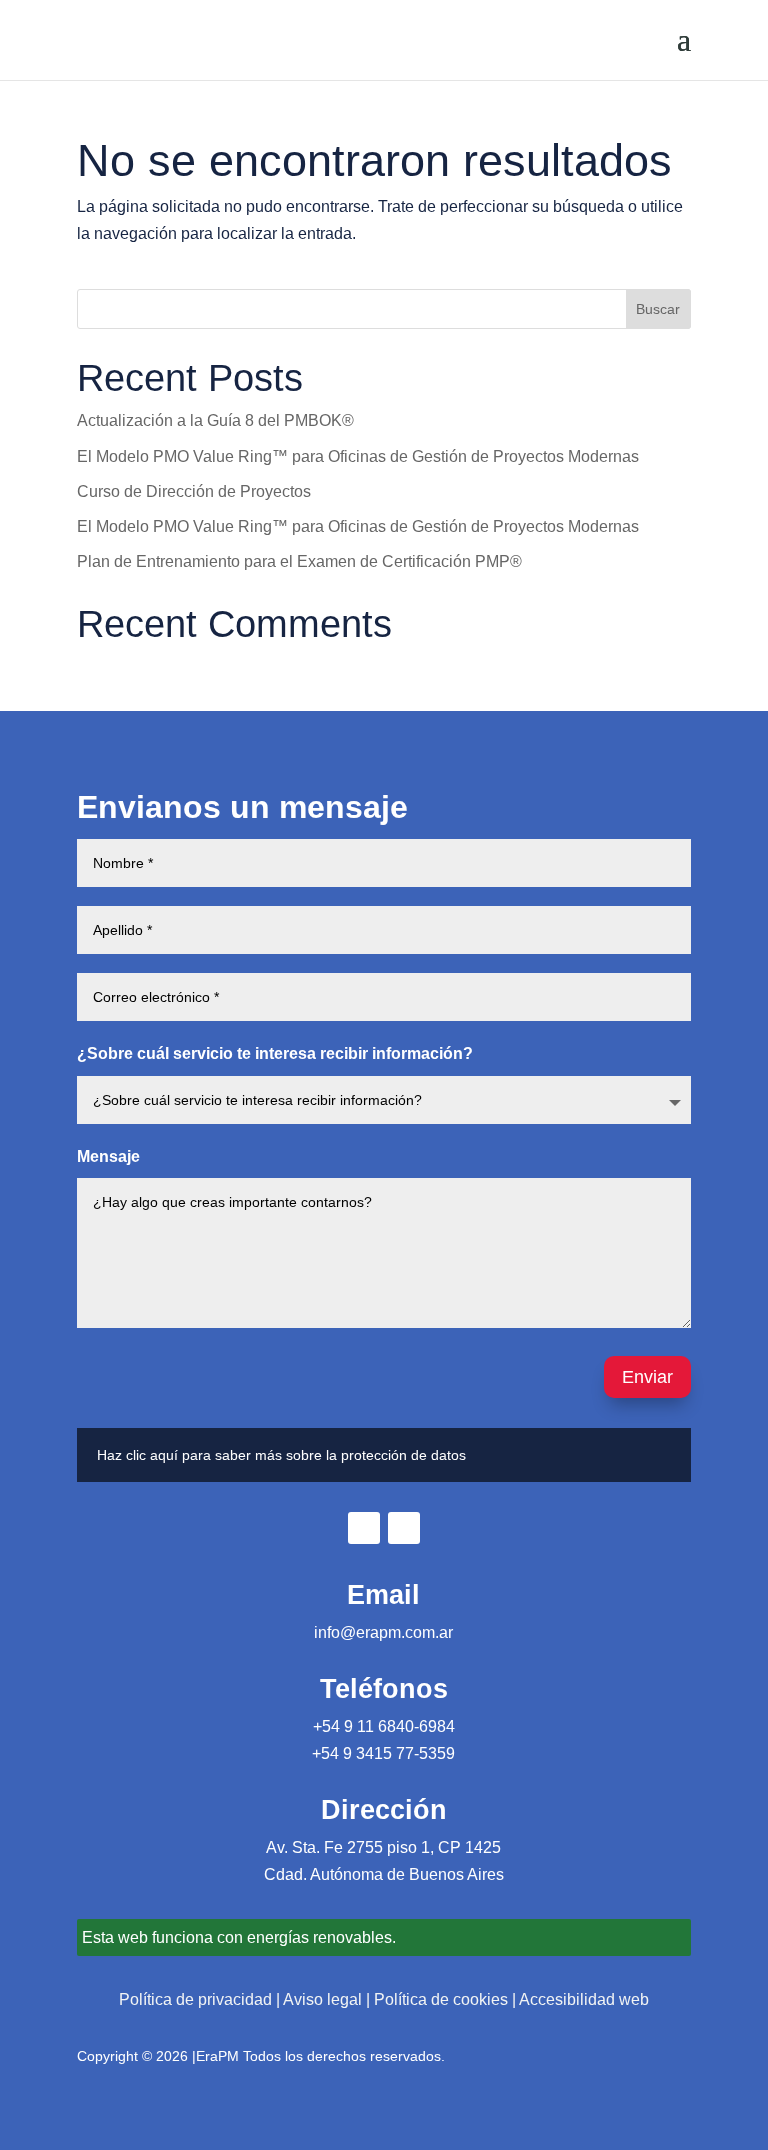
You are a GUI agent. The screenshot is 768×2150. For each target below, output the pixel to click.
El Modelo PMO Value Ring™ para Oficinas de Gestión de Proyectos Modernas (358, 456)
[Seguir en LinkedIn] (364, 1528)
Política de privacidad (195, 1999)
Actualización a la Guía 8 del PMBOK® (215, 420)
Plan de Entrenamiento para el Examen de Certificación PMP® (299, 561)
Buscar (658, 309)
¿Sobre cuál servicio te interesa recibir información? (275, 1053)
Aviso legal (322, 1999)
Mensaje (108, 1156)
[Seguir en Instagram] (404, 1528)
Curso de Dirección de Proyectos (194, 491)
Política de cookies (441, 1999)
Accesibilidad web (584, 1999)
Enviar (647, 1377)
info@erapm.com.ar (383, 1632)
